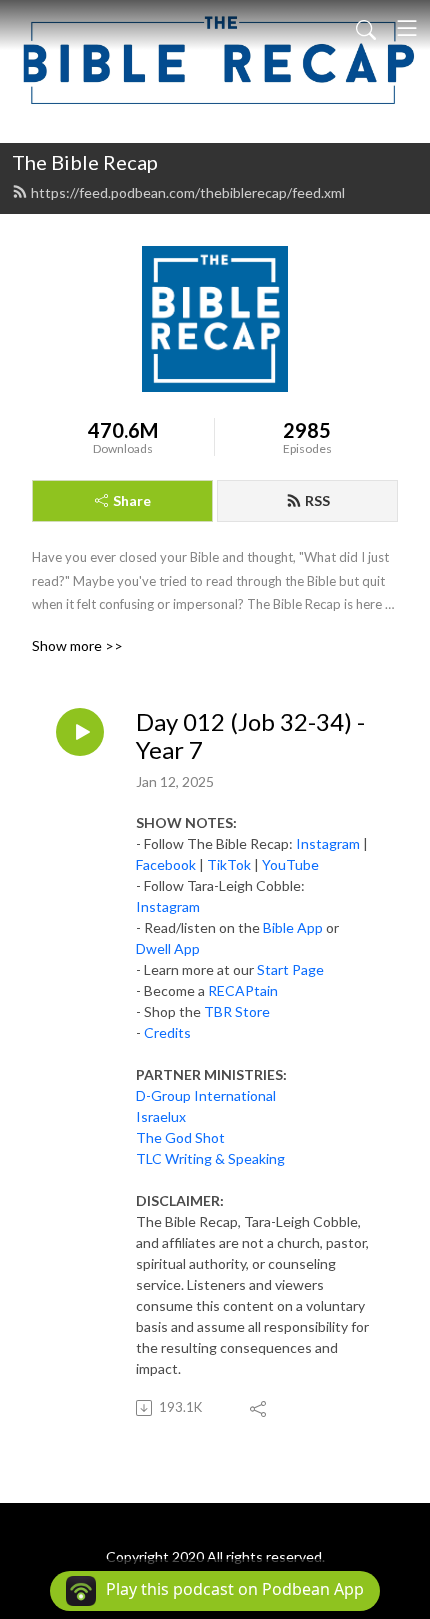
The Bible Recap (85, 162)
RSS (317, 500)
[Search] (366, 28)
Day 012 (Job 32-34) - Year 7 (250, 736)
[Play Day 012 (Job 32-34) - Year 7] (80, 732)
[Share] (259, 1408)
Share (132, 500)
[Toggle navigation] (407, 28)
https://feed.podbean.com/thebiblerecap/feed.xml (188, 192)
